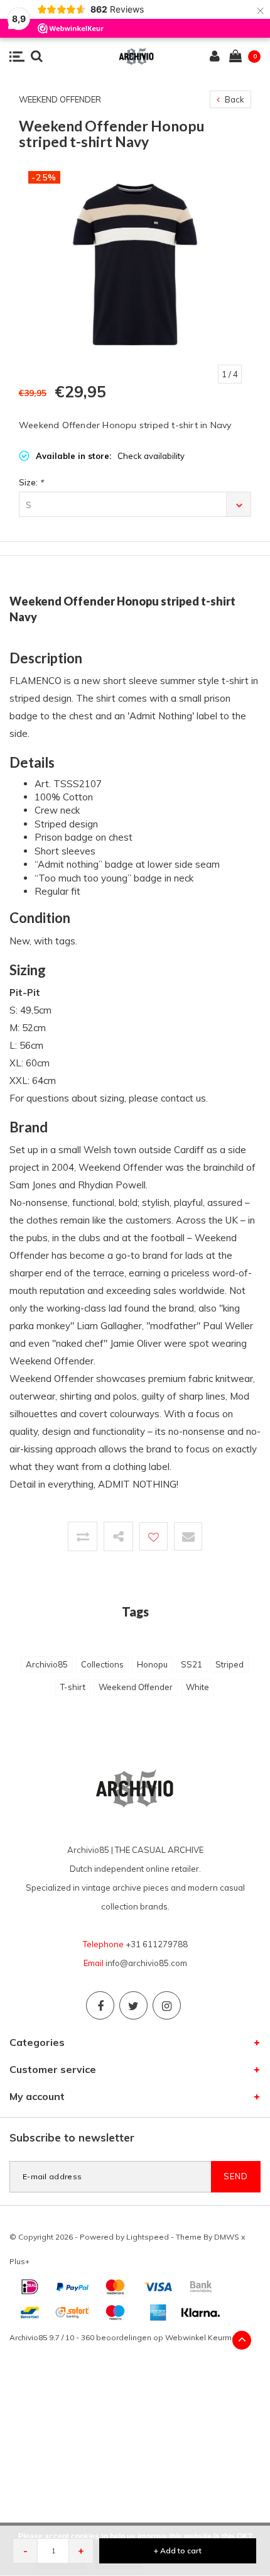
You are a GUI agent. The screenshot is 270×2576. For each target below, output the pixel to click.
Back (234, 99)
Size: (31, 482)
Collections (102, 1664)
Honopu (152, 1664)
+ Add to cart (178, 2551)
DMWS (227, 2237)
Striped (229, 1664)
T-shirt (73, 1687)
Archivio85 (47, 1664)
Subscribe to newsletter (72, 2137)
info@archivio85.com (146, 1963)
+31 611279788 (157, 1944)
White (197, 1687)
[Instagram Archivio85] (167, 2005)
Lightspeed (148, 2237)
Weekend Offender (136, 1687)
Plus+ (19, 2261)
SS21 (192, 1664)
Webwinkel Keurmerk (204, 2337)
